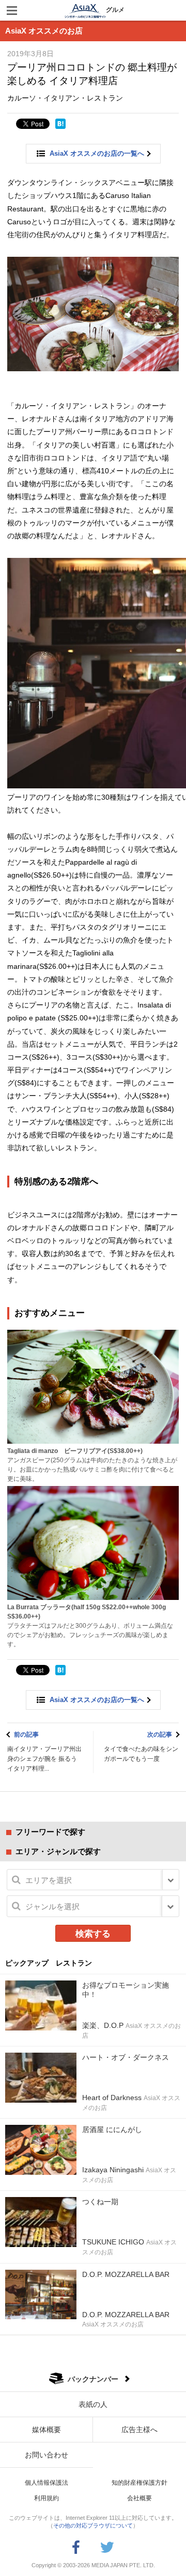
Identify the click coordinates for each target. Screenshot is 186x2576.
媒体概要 (47, 2430)
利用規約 (47, 2498)
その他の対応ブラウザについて (93, 2525)
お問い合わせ (47, 2455)
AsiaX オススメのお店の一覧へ (97, 153)
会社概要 (139, 2498)
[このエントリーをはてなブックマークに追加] (60, 124)
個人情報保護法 (47, 2483)
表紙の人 (93, 2404)
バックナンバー (93, 2379)
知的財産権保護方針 (139, 2483)
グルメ (115, 10)
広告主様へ (139, 2430)
